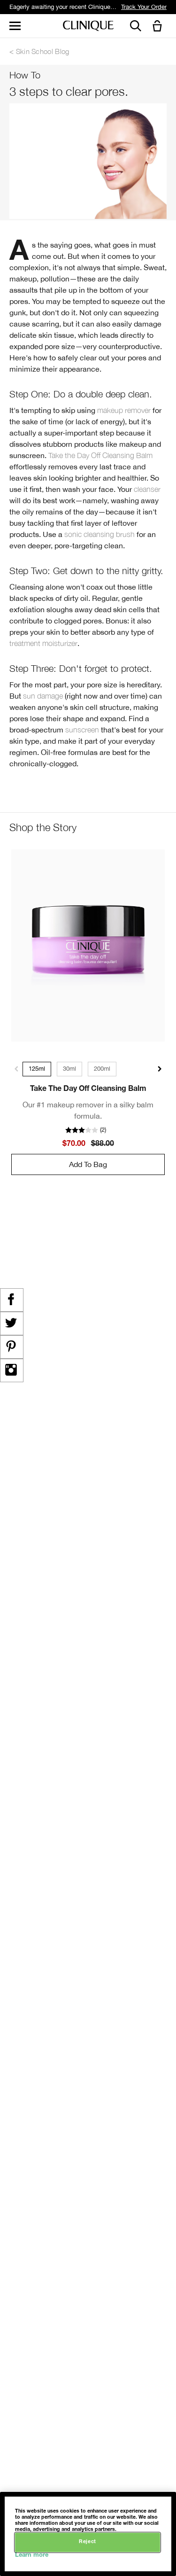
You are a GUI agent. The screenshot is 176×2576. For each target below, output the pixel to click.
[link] (88, 946)
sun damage (43, 696)
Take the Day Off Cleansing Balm (100, 455)
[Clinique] (88, 26)
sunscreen (82, 730)
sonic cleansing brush (99, 534)
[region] (88, 2534)
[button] (159, 27)
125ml (37, 1069)
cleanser (147, 489)
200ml (102, 1069)
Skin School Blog (43, 51)
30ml (69, 1069)
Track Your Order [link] (144, 7)
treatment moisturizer (43, 643)
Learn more (32, 2556)
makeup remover (124, 410)
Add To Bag (88, 1164)
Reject (87, 2542)
